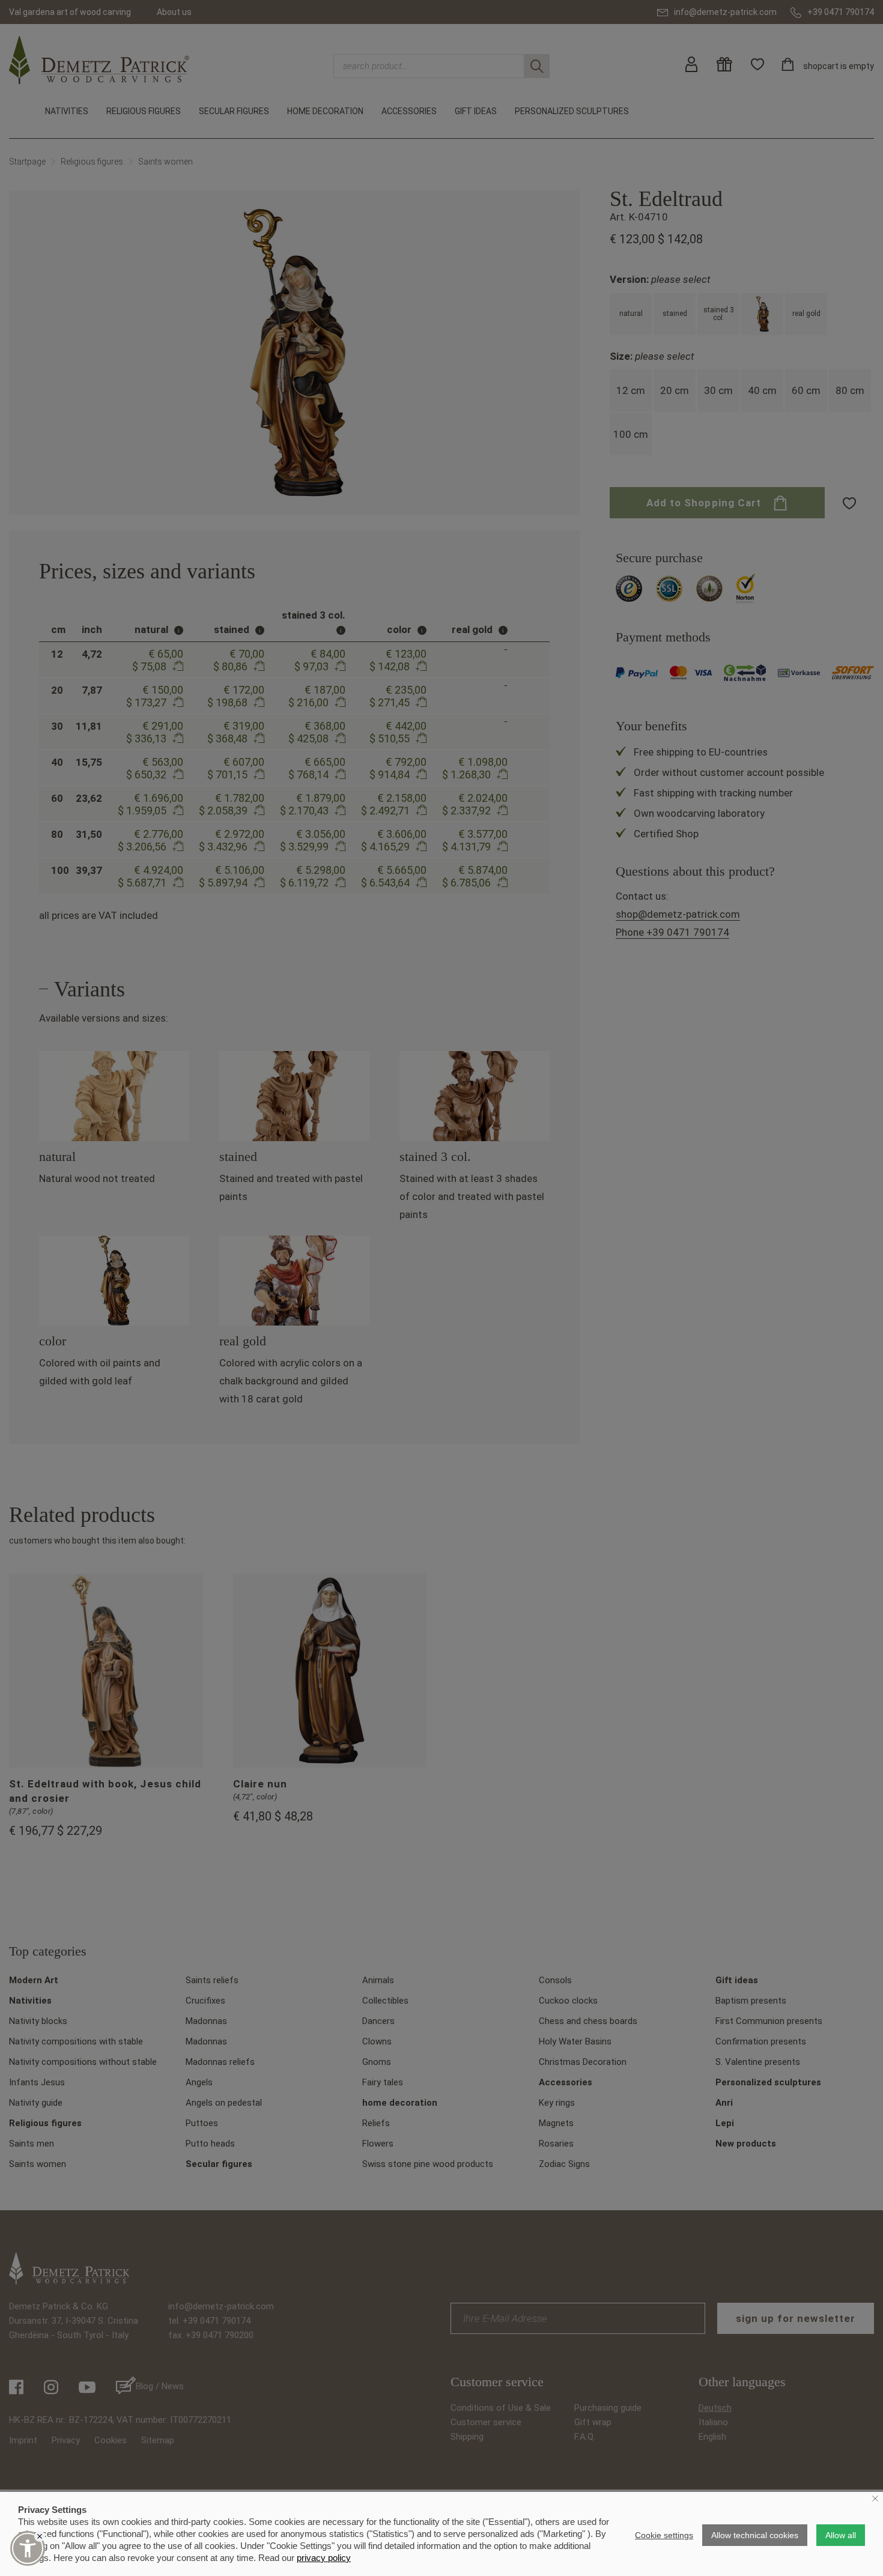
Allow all (841, 2535)
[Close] (40, 2536)
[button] (28, 2548)
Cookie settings (664, 2535)
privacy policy (324, 2558)
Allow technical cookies (755, 2535)
